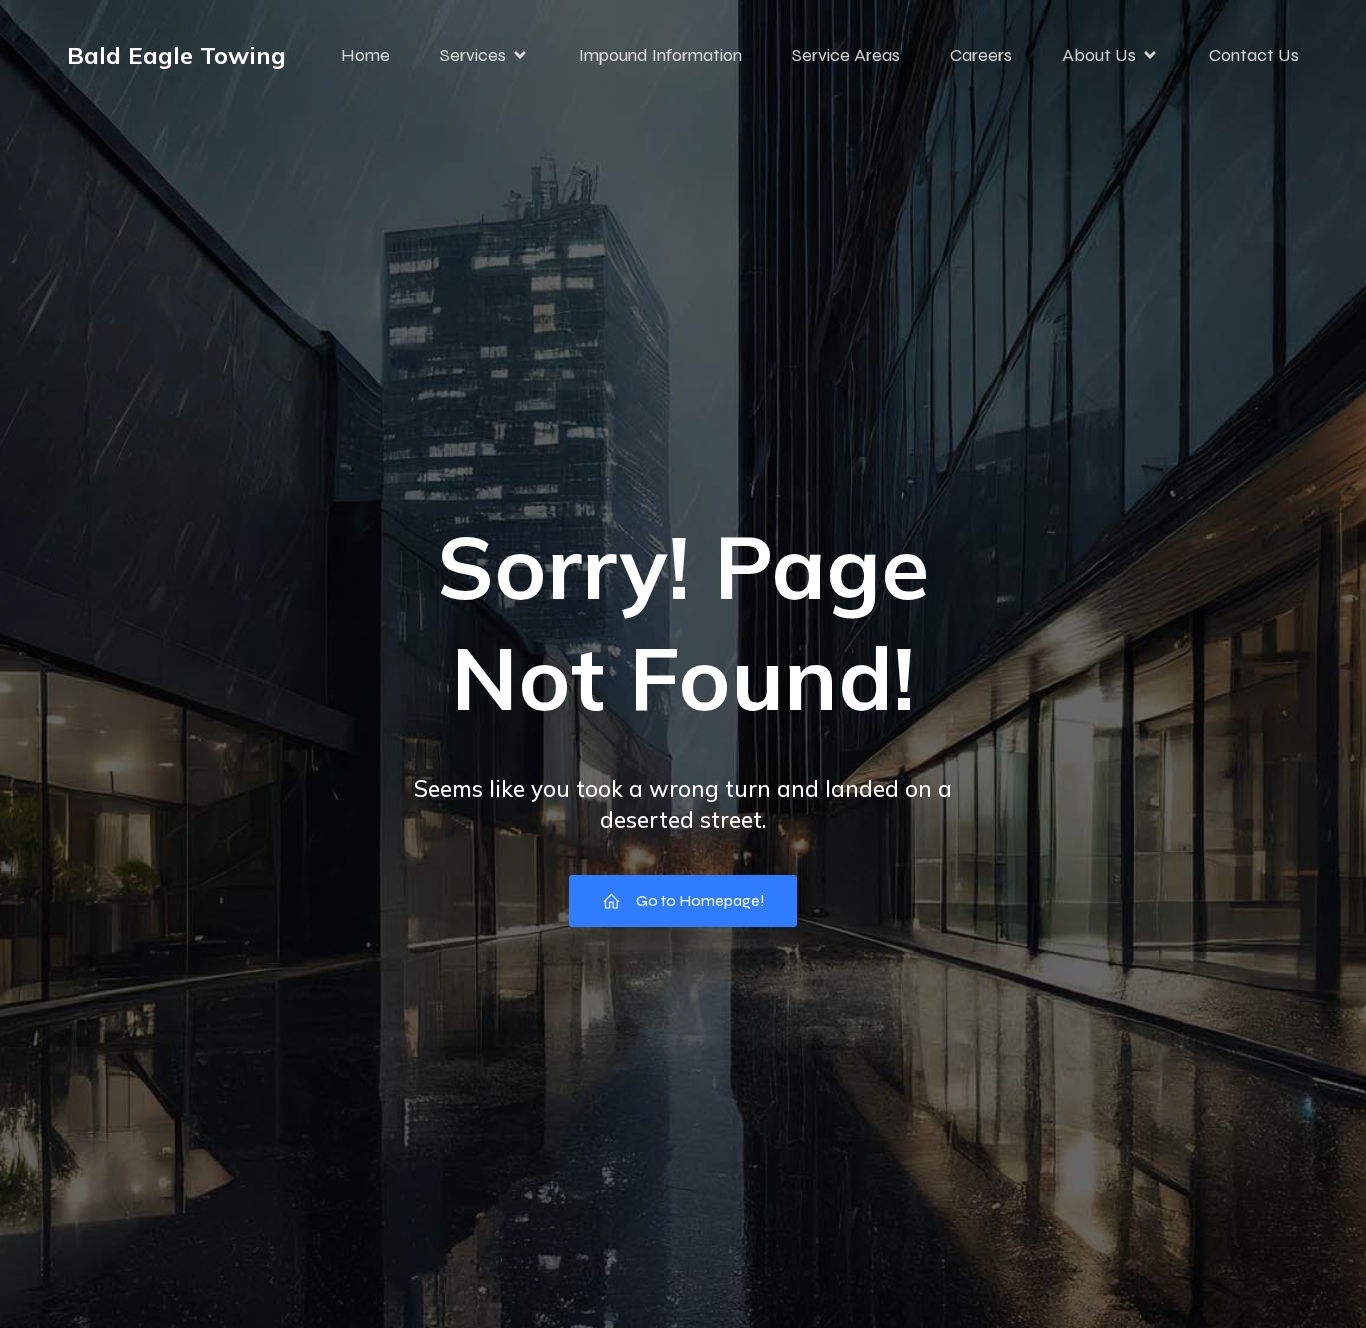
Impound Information (660, 55)
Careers (981, 55)
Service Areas (846, 55)
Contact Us (1254, 55)
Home (365, 55)
